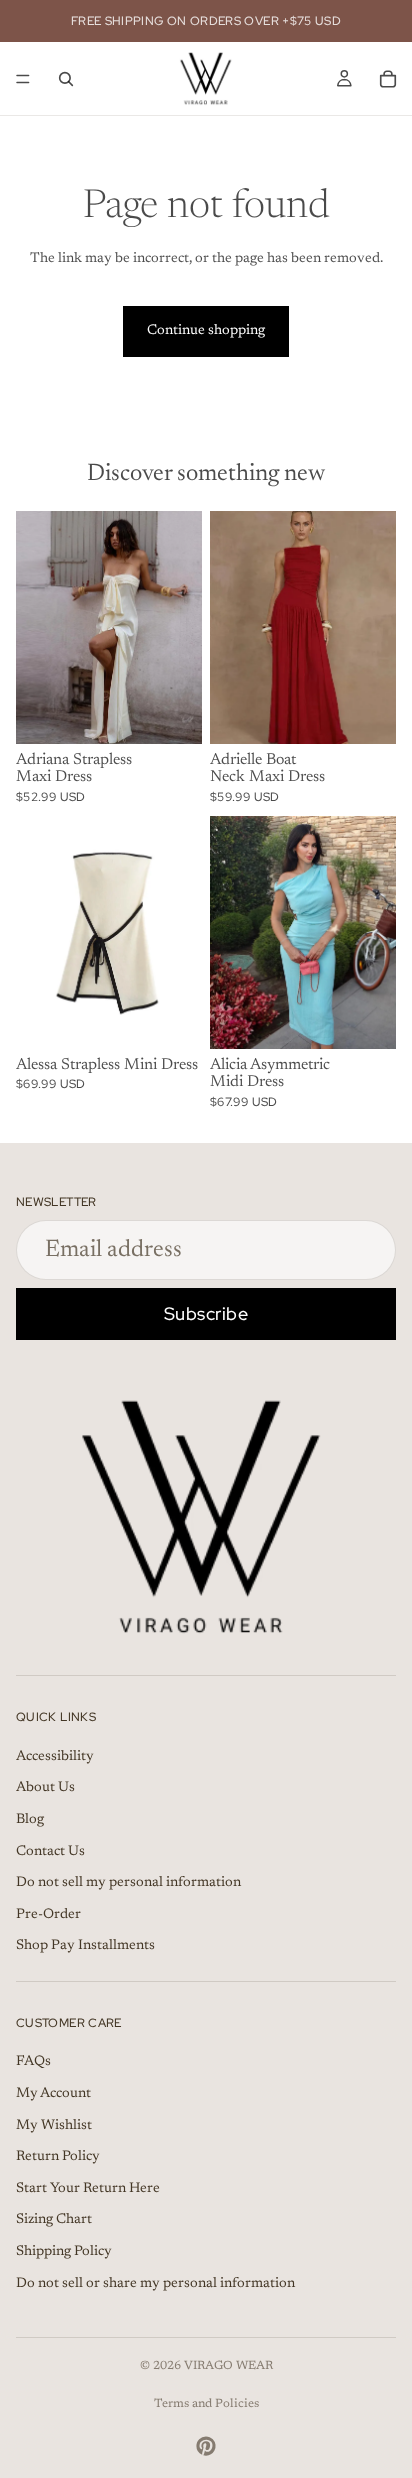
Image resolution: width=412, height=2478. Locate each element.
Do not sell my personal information (128, 1883)
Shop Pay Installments (85, 1947)
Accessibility (55, 1757)
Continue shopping (206, 331)
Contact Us (50, 1852)
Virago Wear (228, 2366)
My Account (53, 2094)
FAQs (33, 2063)
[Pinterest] (206, 2446)
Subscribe (206, 1313)
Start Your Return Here (88, 2189)
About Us (45, 1789)
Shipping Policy (64, 2252)
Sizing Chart (54, 2221)
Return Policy (58, 2158)
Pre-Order (48, 1915)
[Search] (66, 79)
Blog (30, 1820)
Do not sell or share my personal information (155, 2284)
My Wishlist (54, 2126)
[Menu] (23, 79)
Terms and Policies (206, 2404)
